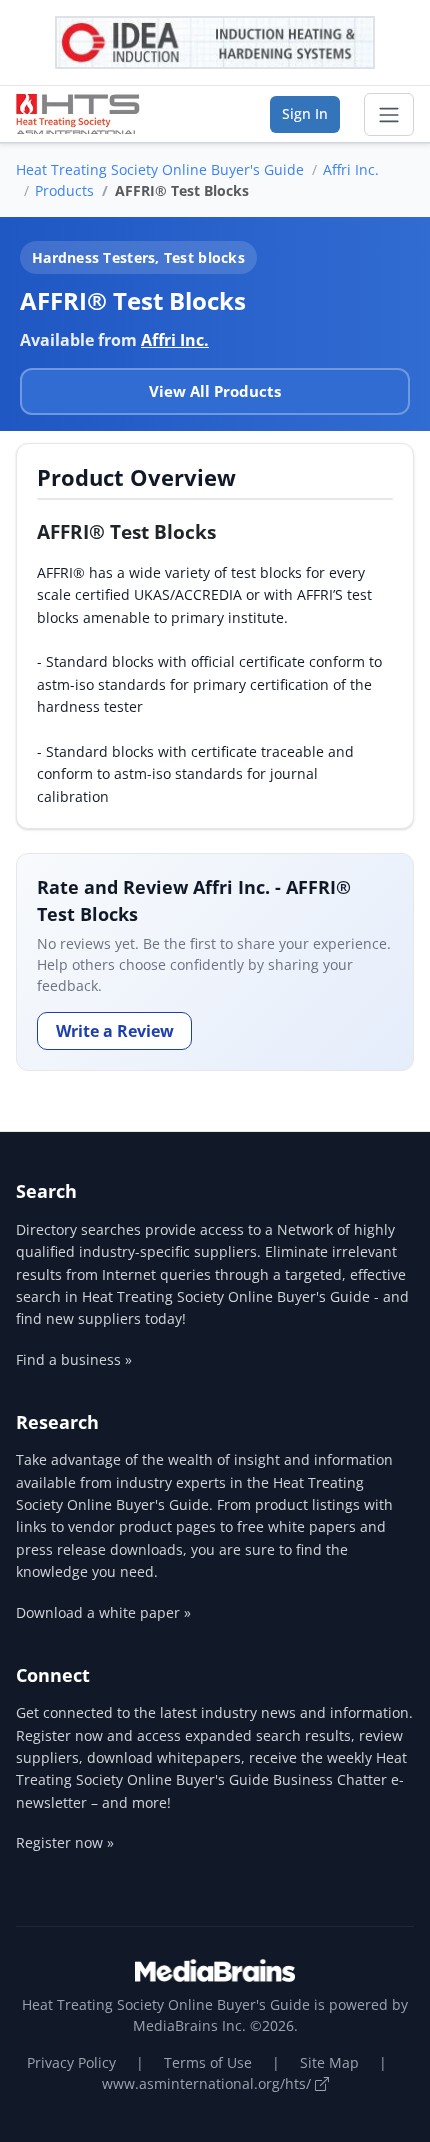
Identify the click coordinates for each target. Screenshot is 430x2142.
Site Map (329, 2062)
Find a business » (74, 1359)
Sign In (305, 113)
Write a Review (115, 1031)
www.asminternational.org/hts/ (208, 2083)
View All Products (215, 391)
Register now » (65, 1842)
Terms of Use (208, 2062)
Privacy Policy (71, 2062)
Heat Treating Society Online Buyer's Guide (160, 169)
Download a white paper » (103, 1612)
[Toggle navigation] (389, 115)
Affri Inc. (351, 169)
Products (64, 190)
